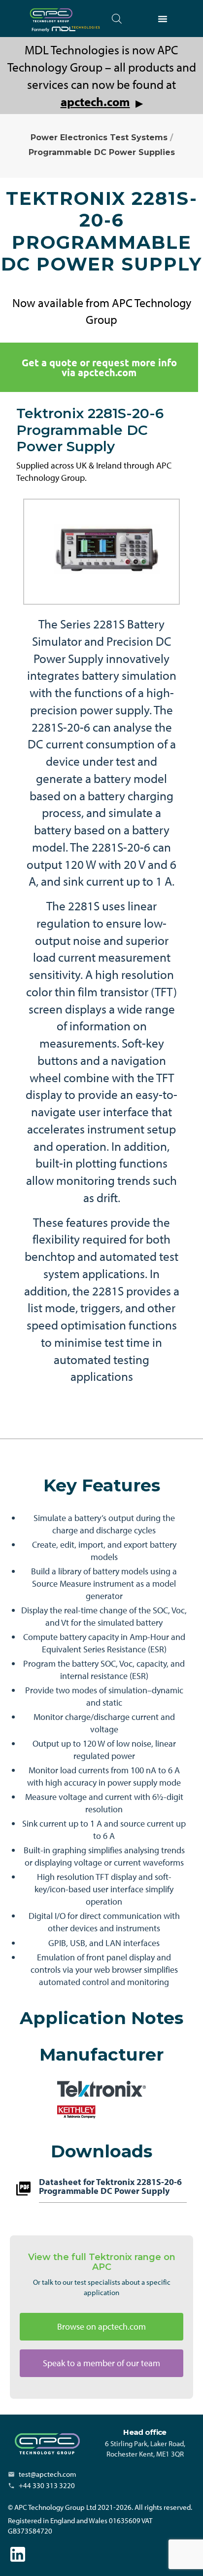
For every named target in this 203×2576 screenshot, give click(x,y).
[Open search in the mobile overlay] (117, 19)
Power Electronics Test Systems (99, 137)
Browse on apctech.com (101, 2326)
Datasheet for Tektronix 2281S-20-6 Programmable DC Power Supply (110, 2187)
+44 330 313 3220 (47, 2485)
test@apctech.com (48, 2474)
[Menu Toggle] (163, 19)
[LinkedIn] (18, 2554)
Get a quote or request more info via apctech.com (99, 367)
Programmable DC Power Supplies (102, 152)
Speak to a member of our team (101, 2363)
